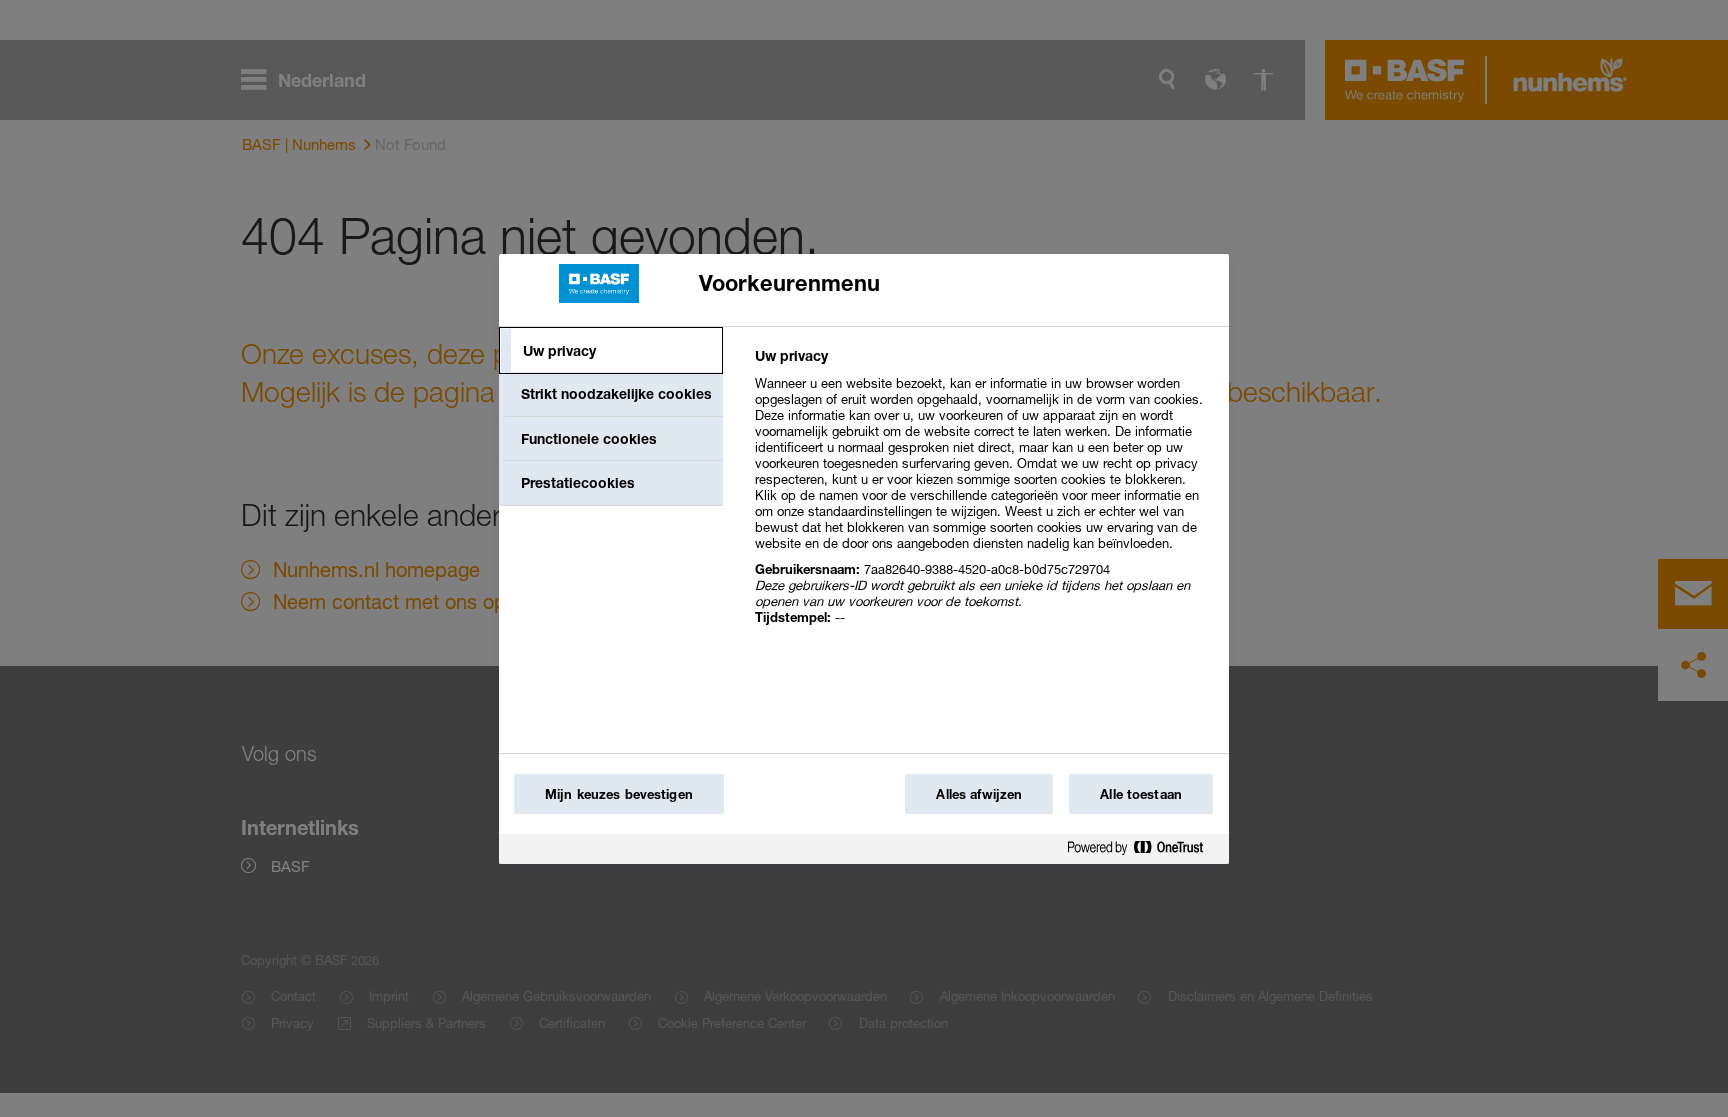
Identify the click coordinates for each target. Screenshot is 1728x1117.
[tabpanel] (983, 497)
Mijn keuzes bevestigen (619, 794)
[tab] (611, 351)
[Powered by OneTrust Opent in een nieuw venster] (1143, 851)
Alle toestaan (1141, 794)
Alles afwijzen (979, 794)
